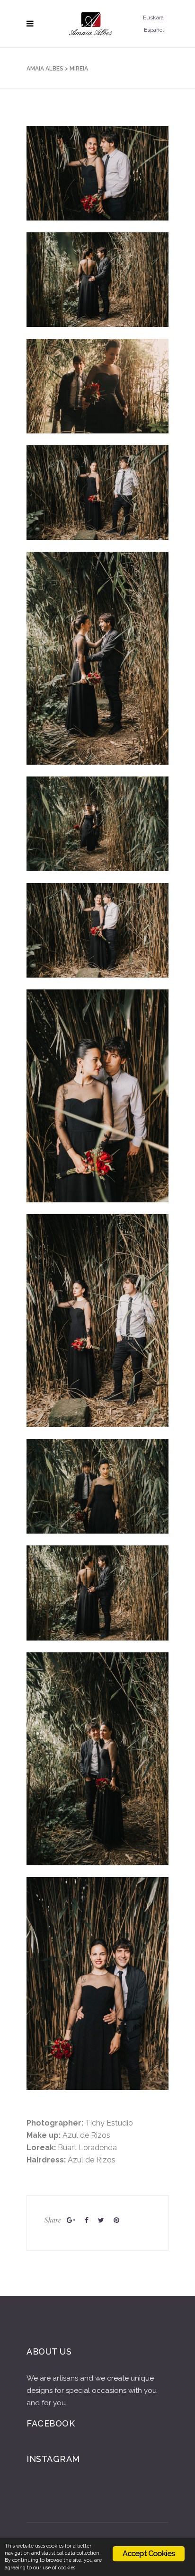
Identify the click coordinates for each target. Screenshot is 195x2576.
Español (154, 30)
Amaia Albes (45, 69)
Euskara (153, 18)
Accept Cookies (149, 2554)
